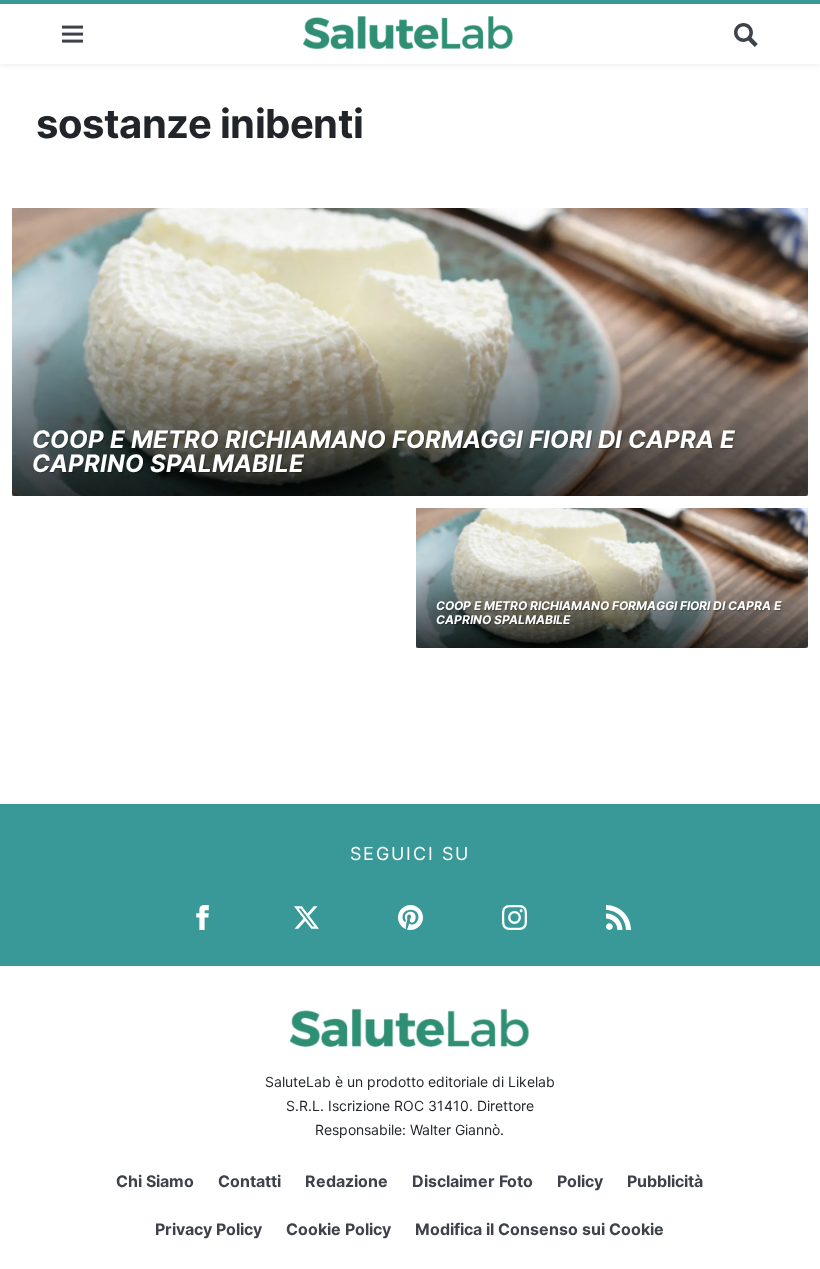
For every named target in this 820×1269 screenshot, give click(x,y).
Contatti (249, 1181)
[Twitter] (306, 916)
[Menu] (72, 33)
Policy (580, 1181)
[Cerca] (746, 34)
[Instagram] (514, 916)
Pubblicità (665, 1181)
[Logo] (408, 34)
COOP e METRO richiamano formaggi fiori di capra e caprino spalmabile (383, 451)
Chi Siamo (155, 1181)
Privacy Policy (208, 1229)
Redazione (346, 1181)
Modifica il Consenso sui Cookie (539, 1229)
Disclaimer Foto (472, 1181)
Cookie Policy (338, 1229)
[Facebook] (202, 916)
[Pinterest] (410, 916)
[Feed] (618, 916)
